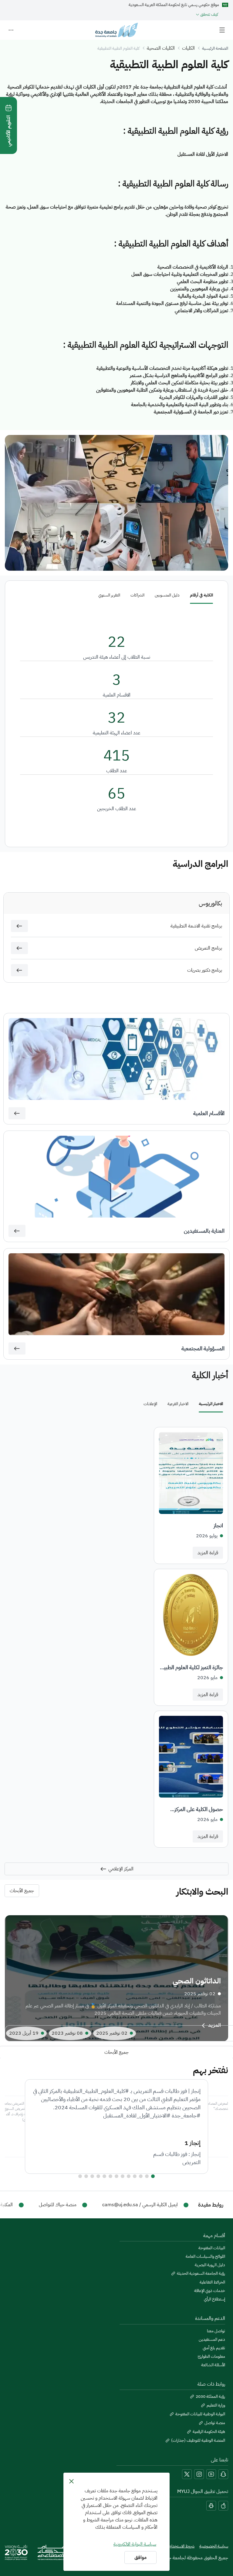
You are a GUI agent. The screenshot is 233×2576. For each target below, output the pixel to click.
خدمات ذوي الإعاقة (210, 2291)
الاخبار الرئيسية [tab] (211, 1404)
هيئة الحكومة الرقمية (209, 2432)
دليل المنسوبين (167, 595)
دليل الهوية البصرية (210, 2265)
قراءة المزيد (208, 1553)
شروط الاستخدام (182, 2546)
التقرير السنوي (109, 595)
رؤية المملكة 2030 (210, 2397)
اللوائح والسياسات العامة (205, 2257)
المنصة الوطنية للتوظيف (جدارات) (198, 2441)
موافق (140, 2558)
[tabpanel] (116, 1637)
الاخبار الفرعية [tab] (178, 1404)
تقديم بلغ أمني (214, 2348)
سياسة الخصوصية (214, 2546)
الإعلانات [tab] (150, 1404)
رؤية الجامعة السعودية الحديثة (201, 2274)
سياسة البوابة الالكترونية (135, 2544)
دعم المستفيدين (212, 2340)
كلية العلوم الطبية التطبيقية (118, 48)
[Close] (71, 2481)
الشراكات (137, 595)
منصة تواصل (215, 2423)
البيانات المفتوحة (212, 2248)
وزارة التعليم (216, 2405)
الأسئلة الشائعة (213, 2365)
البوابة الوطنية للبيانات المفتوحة (200, 2414)
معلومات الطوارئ (211, 2357)
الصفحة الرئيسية (215, 48)
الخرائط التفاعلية (212, 2282)
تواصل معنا (216, 2331)
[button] (19, 926)
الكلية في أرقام (201, 595)
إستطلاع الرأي (214, 2299)
